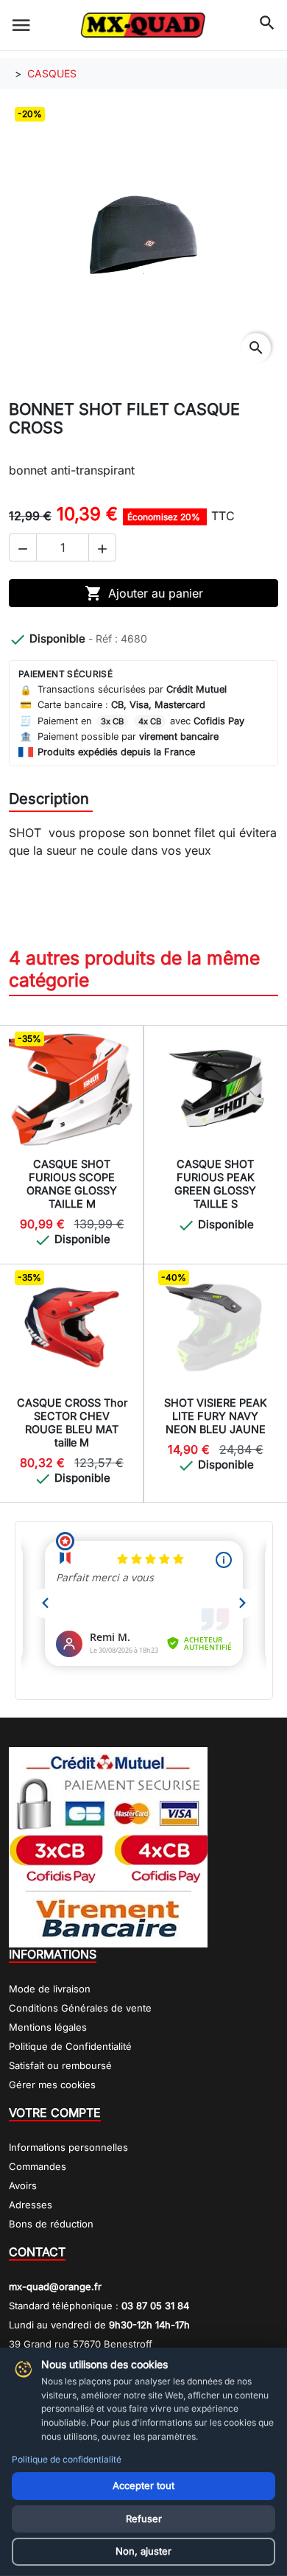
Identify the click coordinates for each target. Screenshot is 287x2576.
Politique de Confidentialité (70, 2046)
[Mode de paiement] (108, 1846)
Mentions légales (48, 2027)
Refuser (144, 2519)
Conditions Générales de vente (80, 2008)
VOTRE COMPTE (55, 2113)
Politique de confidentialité (67, 2459)
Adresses (31, 2205)
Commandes (38, 2166)
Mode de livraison (50, 1989)
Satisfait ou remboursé (60, 2065)
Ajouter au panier (144, 593)
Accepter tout (143, 2485)
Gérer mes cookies (52, 2085)
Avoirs (23, 2185)
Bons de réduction (51, 2224)
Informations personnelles (68, 2147)
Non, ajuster (143, 2551)
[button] (23, 547)
